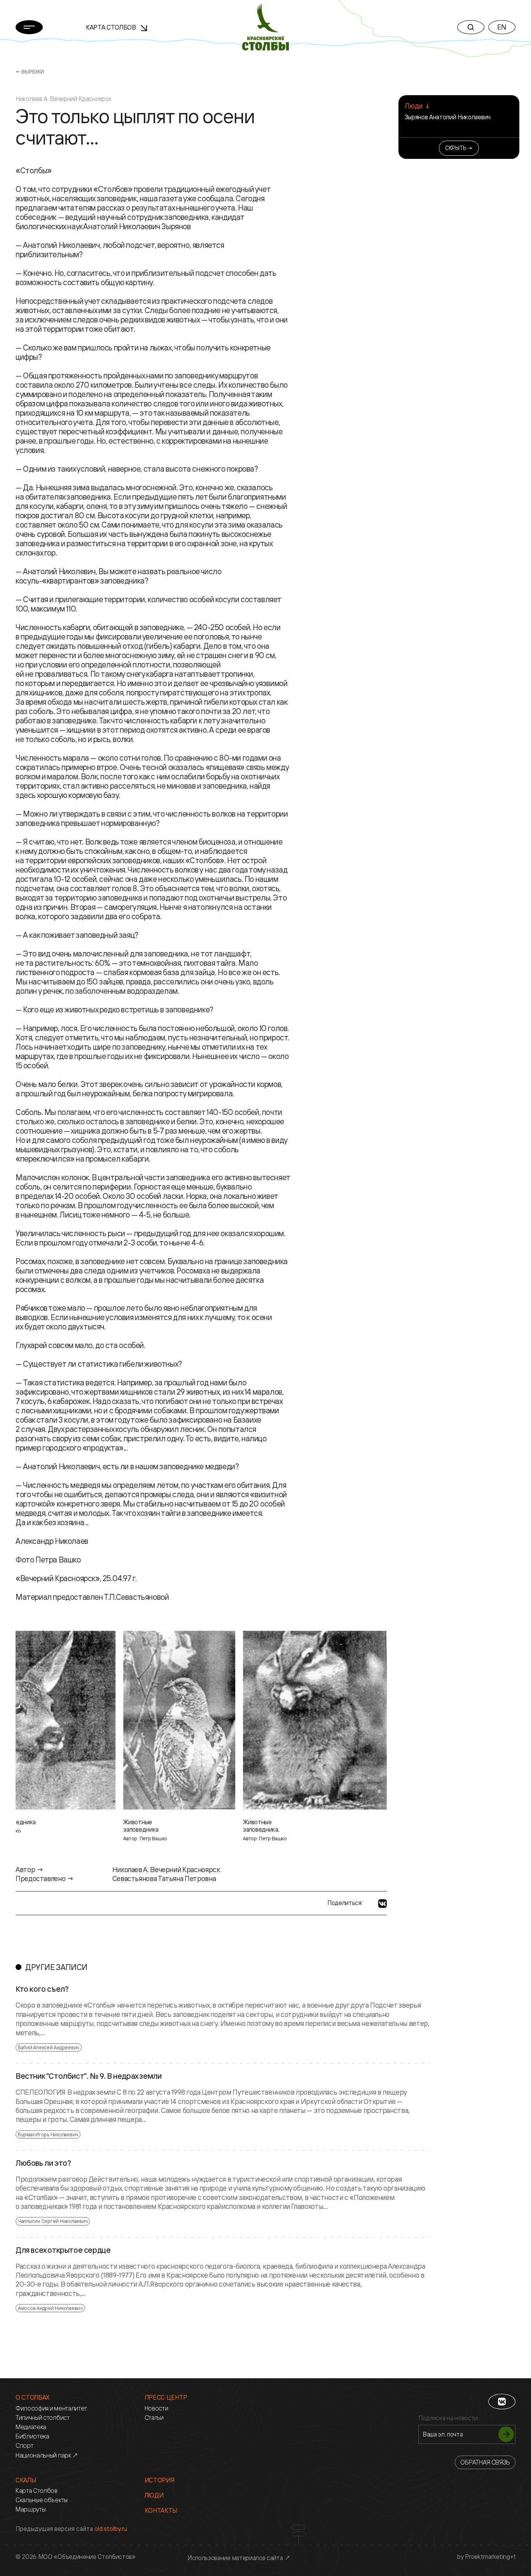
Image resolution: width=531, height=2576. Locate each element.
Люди (154, 2495)
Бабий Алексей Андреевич (49, 2047)
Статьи (154, 2418)
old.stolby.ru (111, 2529)
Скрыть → (459, 148)
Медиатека (31, 2427)
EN (502, 27)
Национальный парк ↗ (47, 2455)
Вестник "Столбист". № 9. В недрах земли (88, 2076)
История (160, 2480)
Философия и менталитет (51, 2408)
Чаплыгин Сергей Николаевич (53, 2221)
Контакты (161, 2511)
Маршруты (31, 2509)
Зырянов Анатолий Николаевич (448, 117)
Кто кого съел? (42, 1989)
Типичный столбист (43, 2418)
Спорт (24, 2446)
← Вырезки (30, 71)
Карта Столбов (112, 27)
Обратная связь (485, 2462)
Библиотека (32, 2436)
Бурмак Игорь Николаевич (48, 2134)
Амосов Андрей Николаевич (50, 2308)
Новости (156, 2408)
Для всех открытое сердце (63, 2250)
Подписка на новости (448, 2418)
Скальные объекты (42, 2500)
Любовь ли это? (43, 2163)
